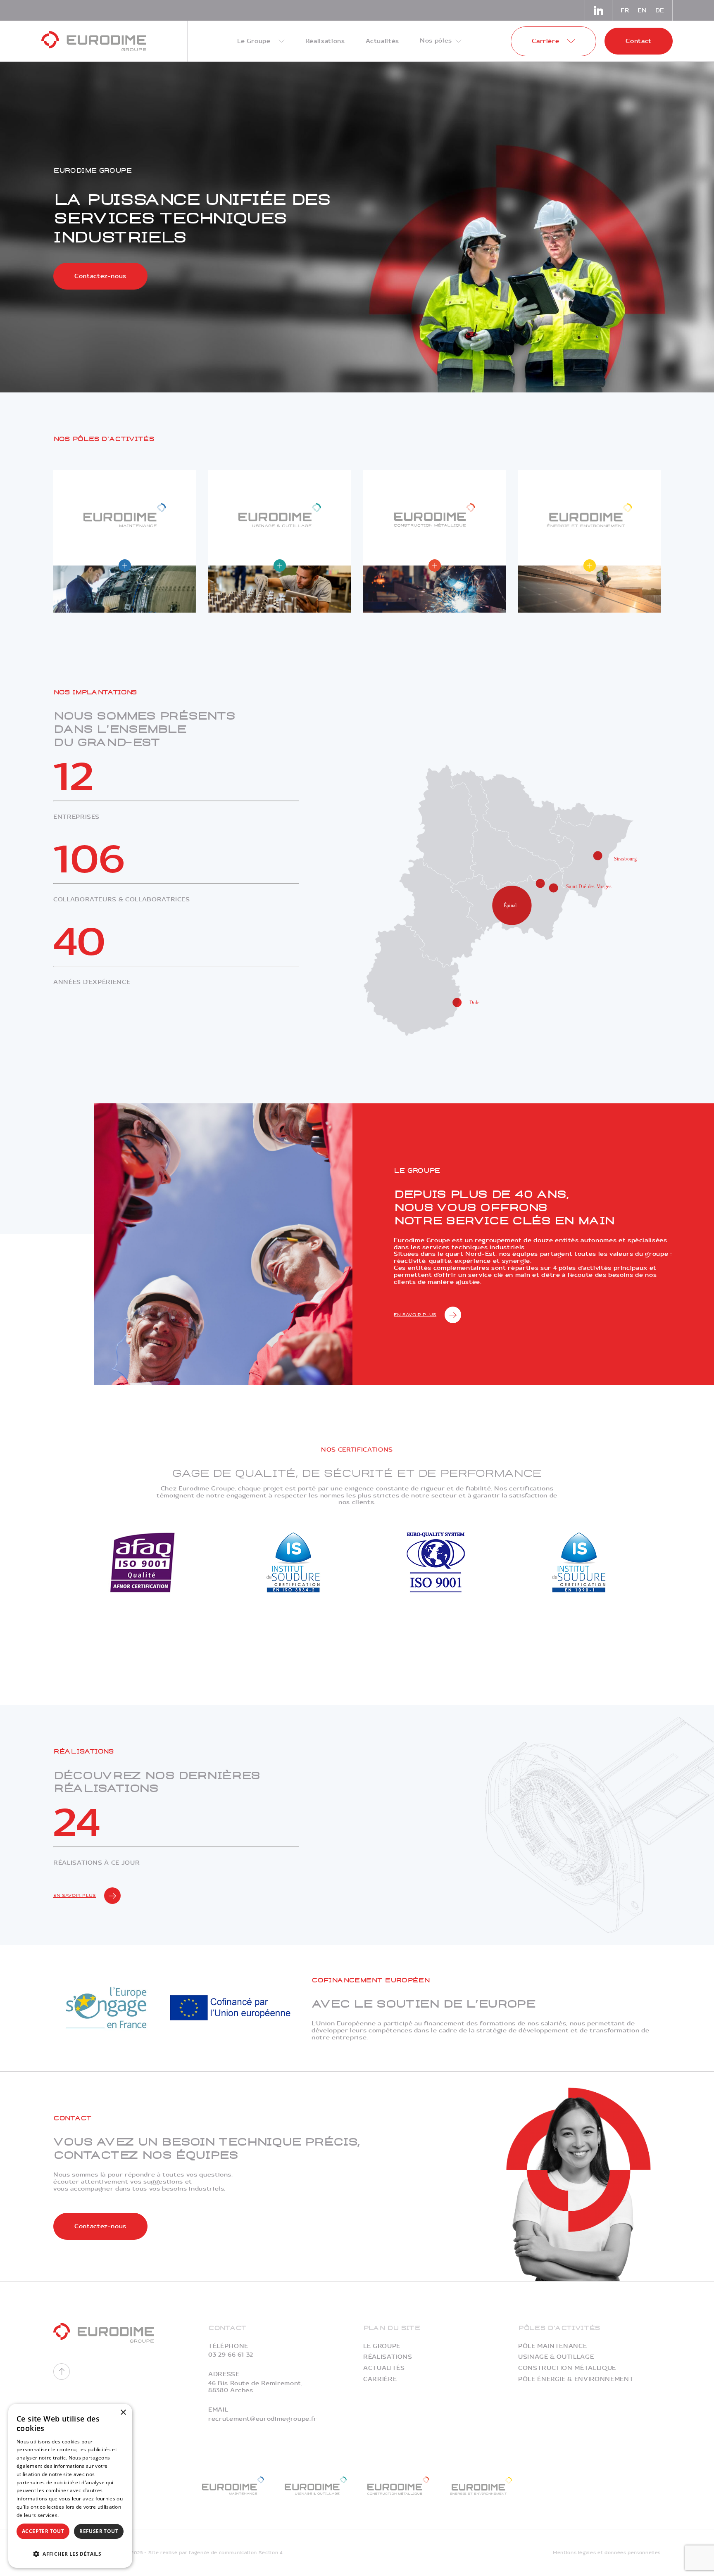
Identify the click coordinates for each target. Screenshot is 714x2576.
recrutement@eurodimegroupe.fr (263, 2419)
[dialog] (70, 2486)
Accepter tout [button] (43, 2531)
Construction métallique (567, 2368)
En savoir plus (415, 1315)
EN (642, 11)
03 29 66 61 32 (231, 2355)
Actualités (384, 2368)
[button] (70, 2553)
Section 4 (271, 2553)
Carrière (380, 2379)
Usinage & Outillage (556, 2357)
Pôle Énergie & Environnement (576, 2379)
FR (625, 11)
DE (660, 11)
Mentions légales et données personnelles (607, 2553)
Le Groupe (382, 2346)
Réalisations (388, 2357)
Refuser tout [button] (99, 2531)
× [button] (123, 2413)
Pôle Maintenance (552, 2346)
